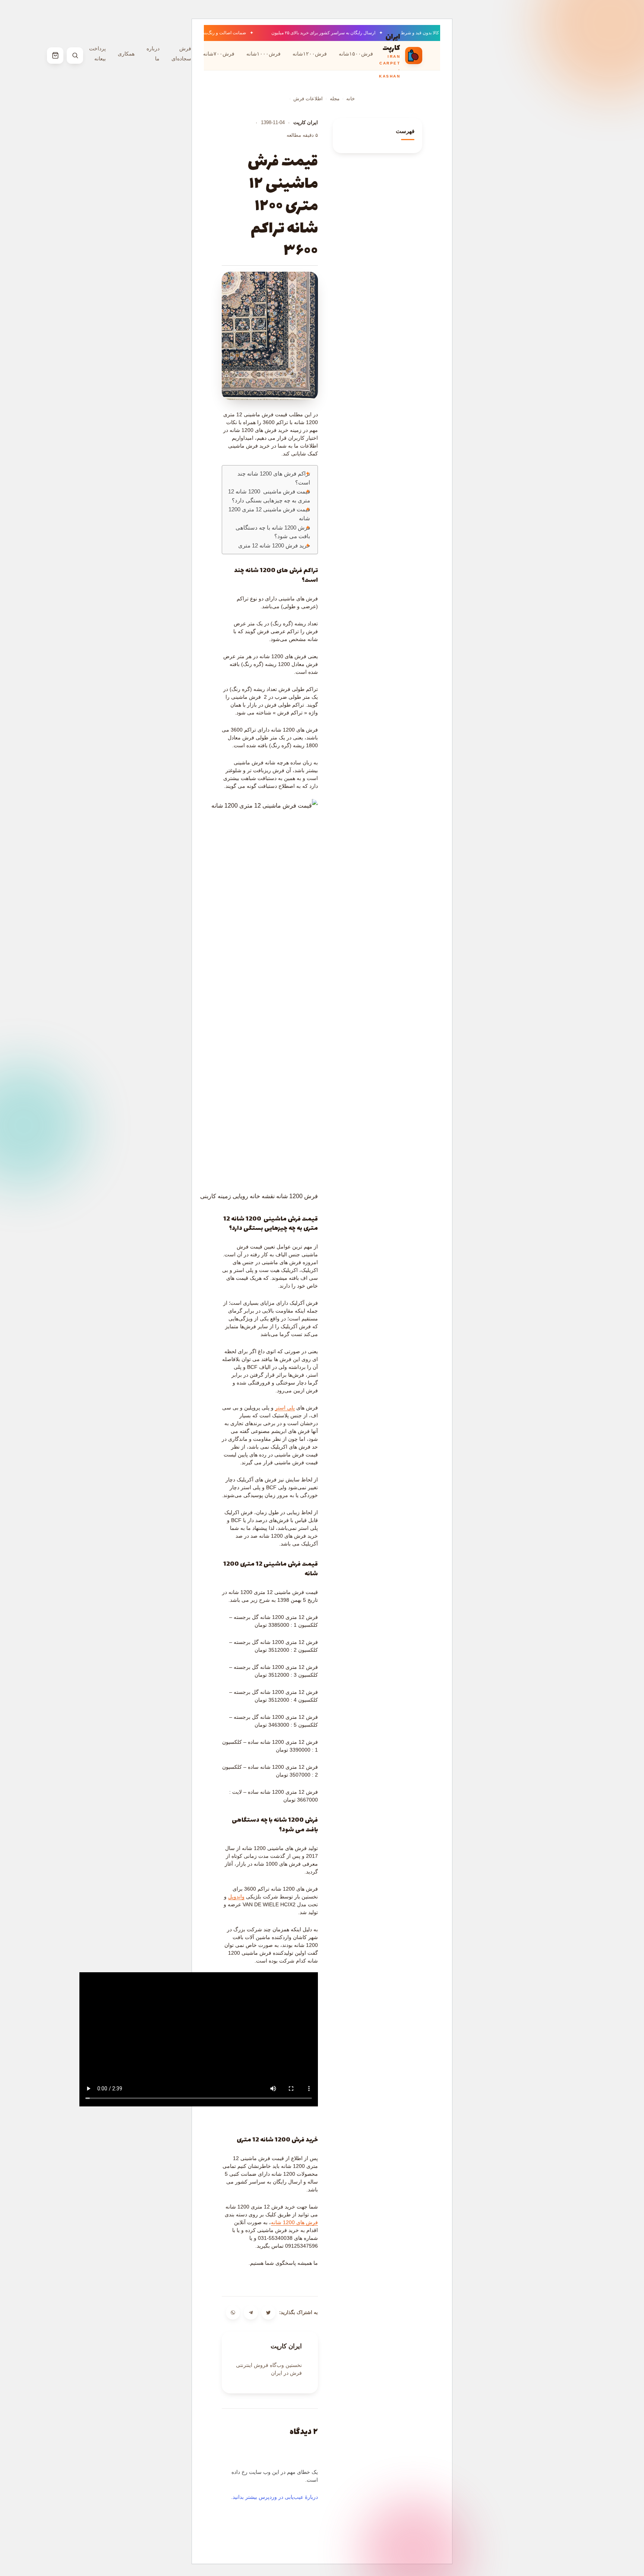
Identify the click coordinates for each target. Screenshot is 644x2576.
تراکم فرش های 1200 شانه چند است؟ (274, 478)
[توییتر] (268, 2313)
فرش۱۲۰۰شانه (310, 53)
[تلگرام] (251, 2313)
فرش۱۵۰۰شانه (356, 53)
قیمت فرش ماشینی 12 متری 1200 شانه (269, 514)
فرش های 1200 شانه (294, 2222)
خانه (351, 99)
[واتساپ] (233, 2313)
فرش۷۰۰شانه (219, 53)
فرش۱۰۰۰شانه (263, 53)
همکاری (126, 53)
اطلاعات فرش (308, 99)
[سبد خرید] (55, 56)
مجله (335, 99)
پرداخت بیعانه (97, 53)
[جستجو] (75, 56)
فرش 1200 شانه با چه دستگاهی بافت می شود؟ (273, 532)
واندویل (236, 1897)
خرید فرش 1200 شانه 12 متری (274, 546)
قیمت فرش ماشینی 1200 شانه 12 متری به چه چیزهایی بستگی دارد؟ (269, 496)
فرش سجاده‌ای (181, 53)
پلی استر (285, 1408)
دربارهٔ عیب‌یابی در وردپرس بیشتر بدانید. (274, 2497)
